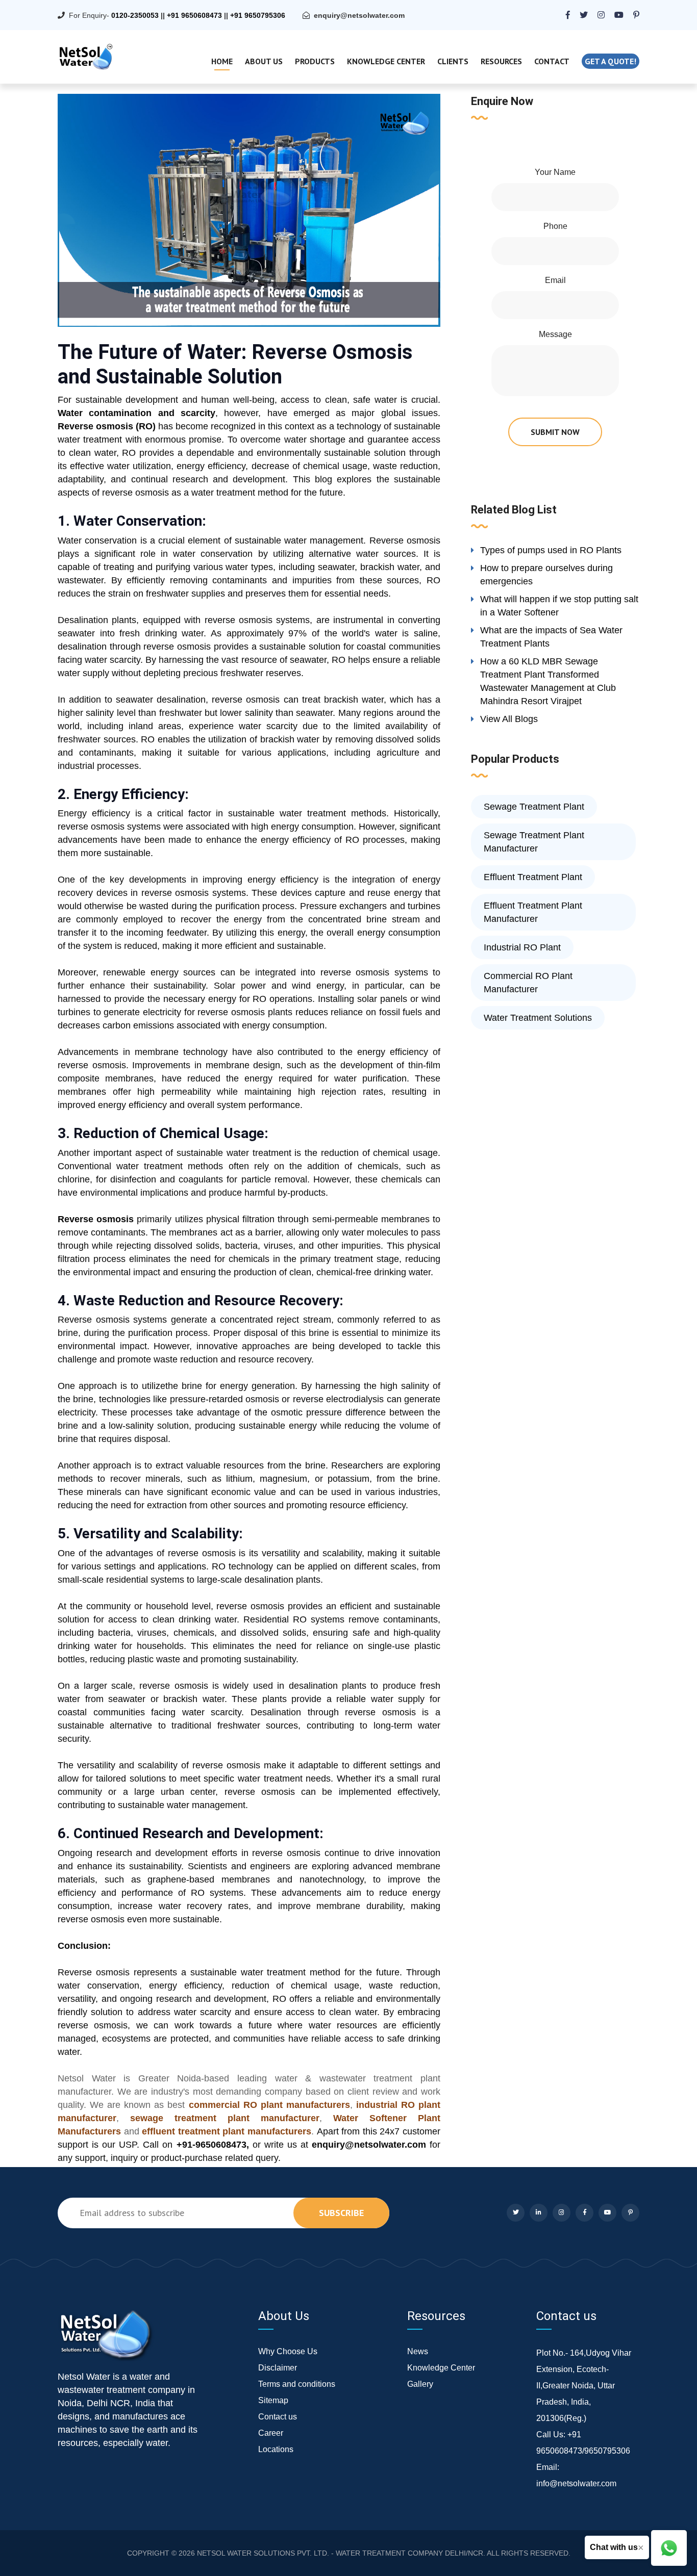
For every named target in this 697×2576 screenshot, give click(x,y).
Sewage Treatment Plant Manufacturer (534, 842)
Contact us (278, 2417)
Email (555, 280)
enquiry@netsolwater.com (359, 15)
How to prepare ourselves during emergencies (546, 575)
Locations (276, 2449)
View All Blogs (509, 719)
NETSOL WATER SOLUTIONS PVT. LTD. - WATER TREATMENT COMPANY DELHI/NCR (340, 2553)
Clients (453, 61)
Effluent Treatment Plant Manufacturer (533, 912)
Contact (552, 61)
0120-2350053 (135, 15)
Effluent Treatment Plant (533, 877)
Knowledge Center (386, 61)
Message (555, 334)
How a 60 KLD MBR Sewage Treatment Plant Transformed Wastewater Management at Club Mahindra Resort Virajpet (548, 681)
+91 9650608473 (194, 15)
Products (315, 61)
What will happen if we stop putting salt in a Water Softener (559, 606)
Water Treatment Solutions (538, 1018)
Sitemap (273, 2400)
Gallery (420, 2384)
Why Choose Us (288, 2351)
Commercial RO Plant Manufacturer (528, 983)
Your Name (555, 172)
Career (271, 2433)
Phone (555, 226)
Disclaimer (278, 2368)
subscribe (341, 2213)
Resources (501, 61)
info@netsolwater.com (576, 2483)
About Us (264, 61)
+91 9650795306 (258, 15)
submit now (555, 432)
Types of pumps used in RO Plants (551, 550)
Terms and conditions (297, 2384)
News (418, 2351)
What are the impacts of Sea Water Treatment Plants (551, 637)
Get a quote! (611, 61)
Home (222, 61)
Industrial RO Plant (522, 947)
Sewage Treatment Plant (534, 807)
